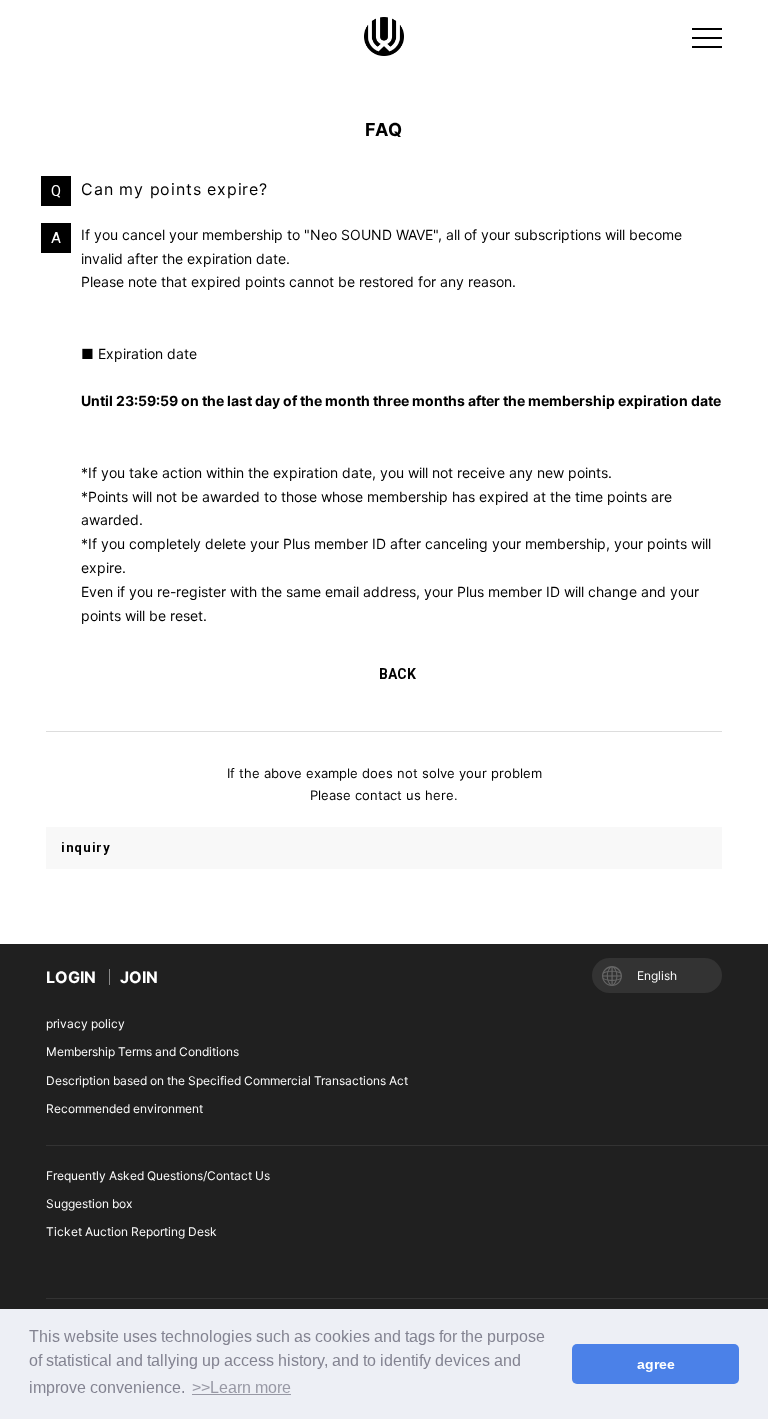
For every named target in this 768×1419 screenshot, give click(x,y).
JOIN (139, 977)
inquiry (86, 847)
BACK (397, 674)
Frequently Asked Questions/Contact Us (158, 1175)
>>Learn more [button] (241, 1387)
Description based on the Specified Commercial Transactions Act (227, 1080)
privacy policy (85, 1023)
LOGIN (71, 977)
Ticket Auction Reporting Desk (131, 1231)
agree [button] (656, 1364)
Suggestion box (89, 1203)
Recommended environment (124, 1108)
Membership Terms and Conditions (142, 1051)
